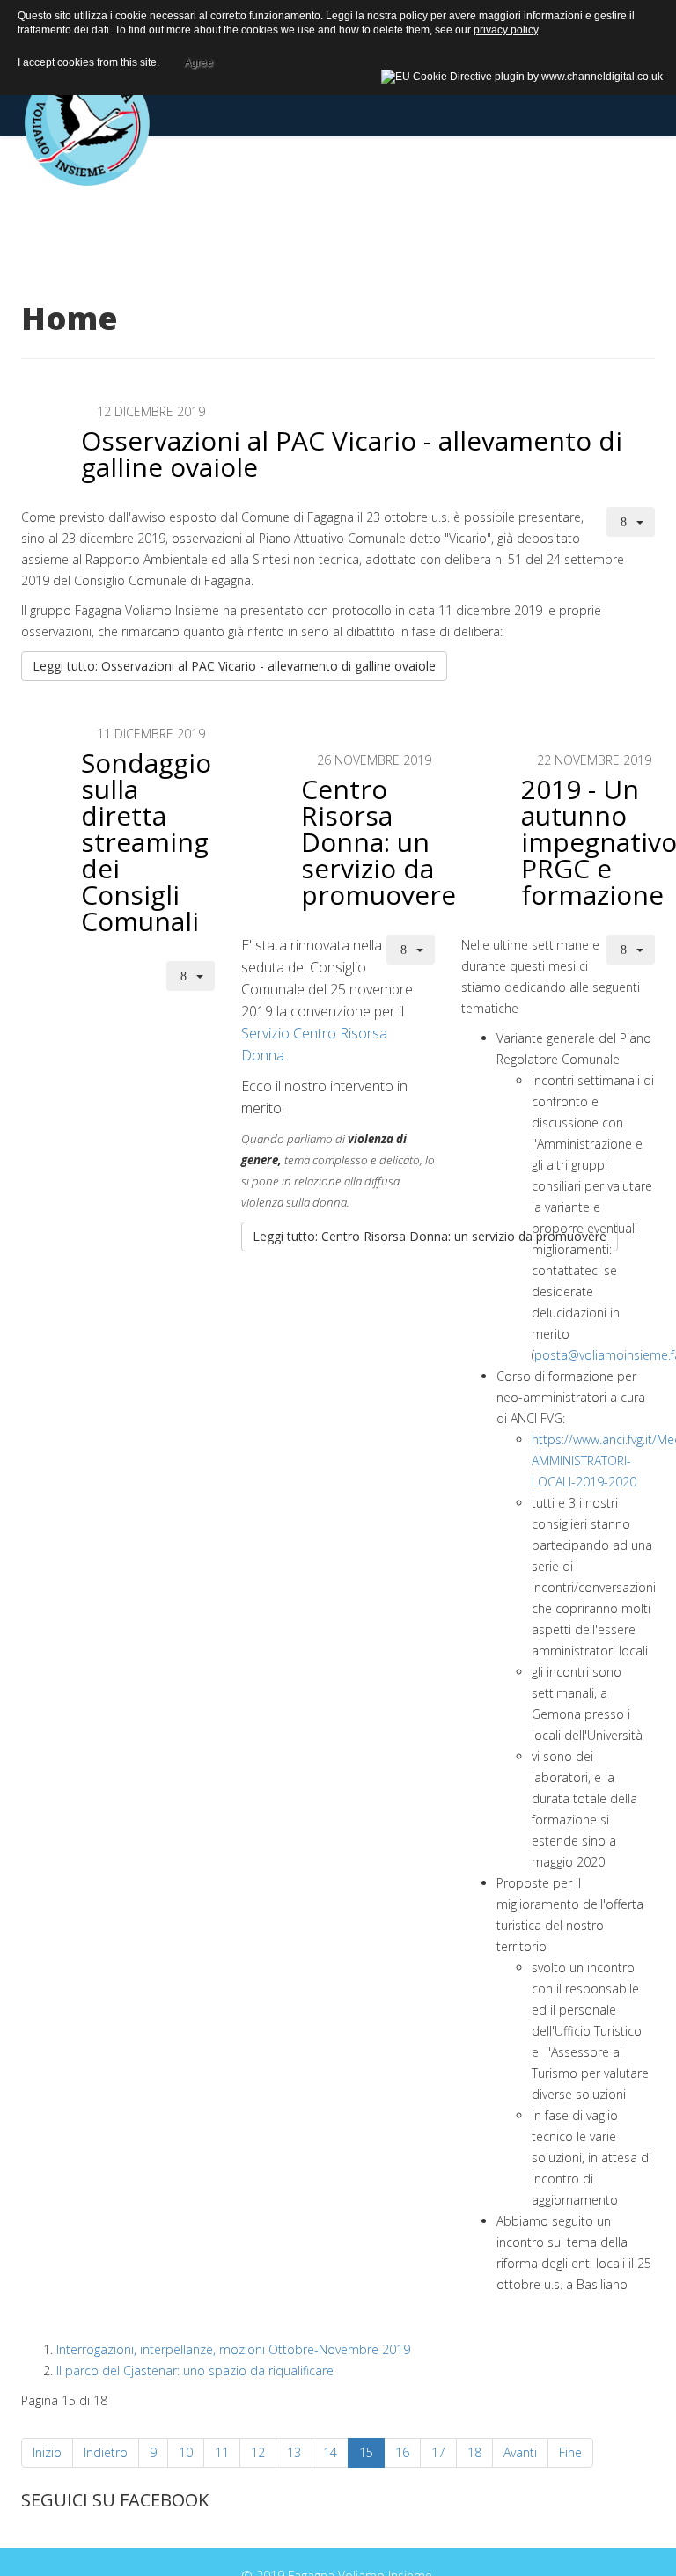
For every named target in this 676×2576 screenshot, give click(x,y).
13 (294, 2452)
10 (186, 2452)
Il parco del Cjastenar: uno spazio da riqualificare (195, 2371)
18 (474, 2452)
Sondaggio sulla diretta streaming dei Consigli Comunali (146, 842)
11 (222, 2452)
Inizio (47, 2452)
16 (402, 2452)
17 (438, 2452)
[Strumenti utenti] (631, 522)
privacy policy (506, 30)
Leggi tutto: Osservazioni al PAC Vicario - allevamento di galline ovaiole (234, 666)
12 (258, 2452)
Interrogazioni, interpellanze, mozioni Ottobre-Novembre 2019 (233, 2349)
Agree (198, 60)
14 (330, 2452)
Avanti (520, 2452)
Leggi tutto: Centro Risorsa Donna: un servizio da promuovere (430, 1236)
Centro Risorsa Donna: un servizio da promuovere (378, 842)
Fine (570, 2452)
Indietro (106, 2452)
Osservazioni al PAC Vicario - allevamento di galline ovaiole (352, 454)
